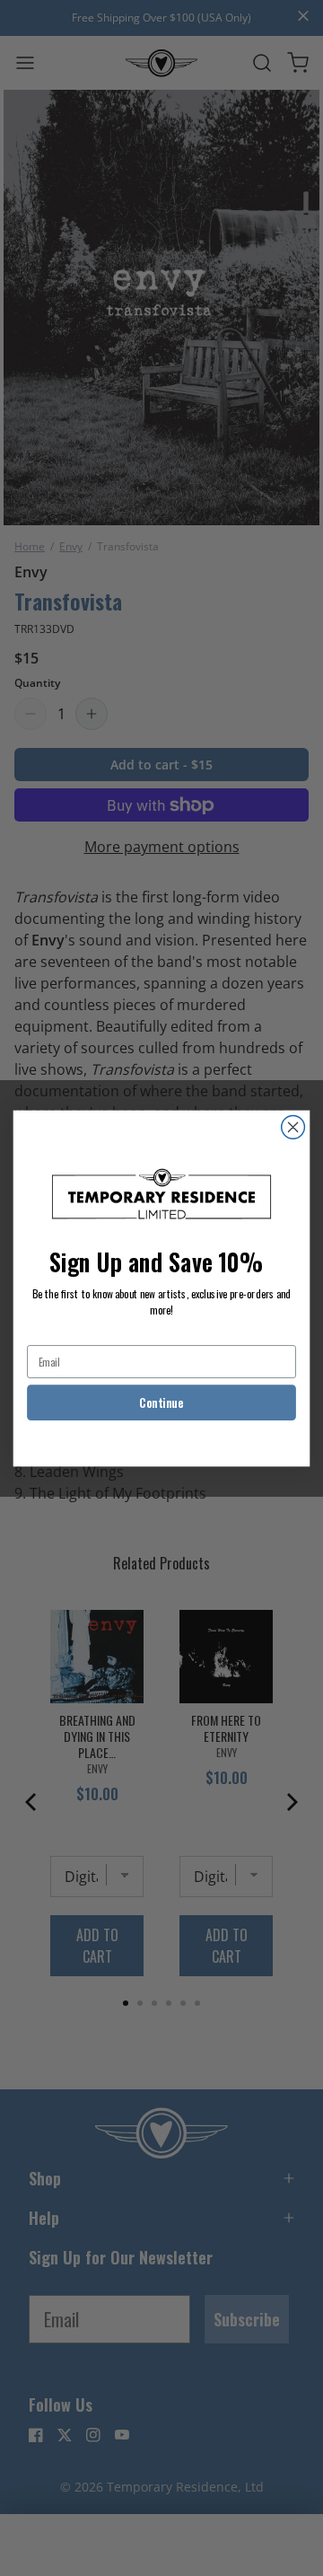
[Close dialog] (293, 1127)
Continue (161, 1402)
